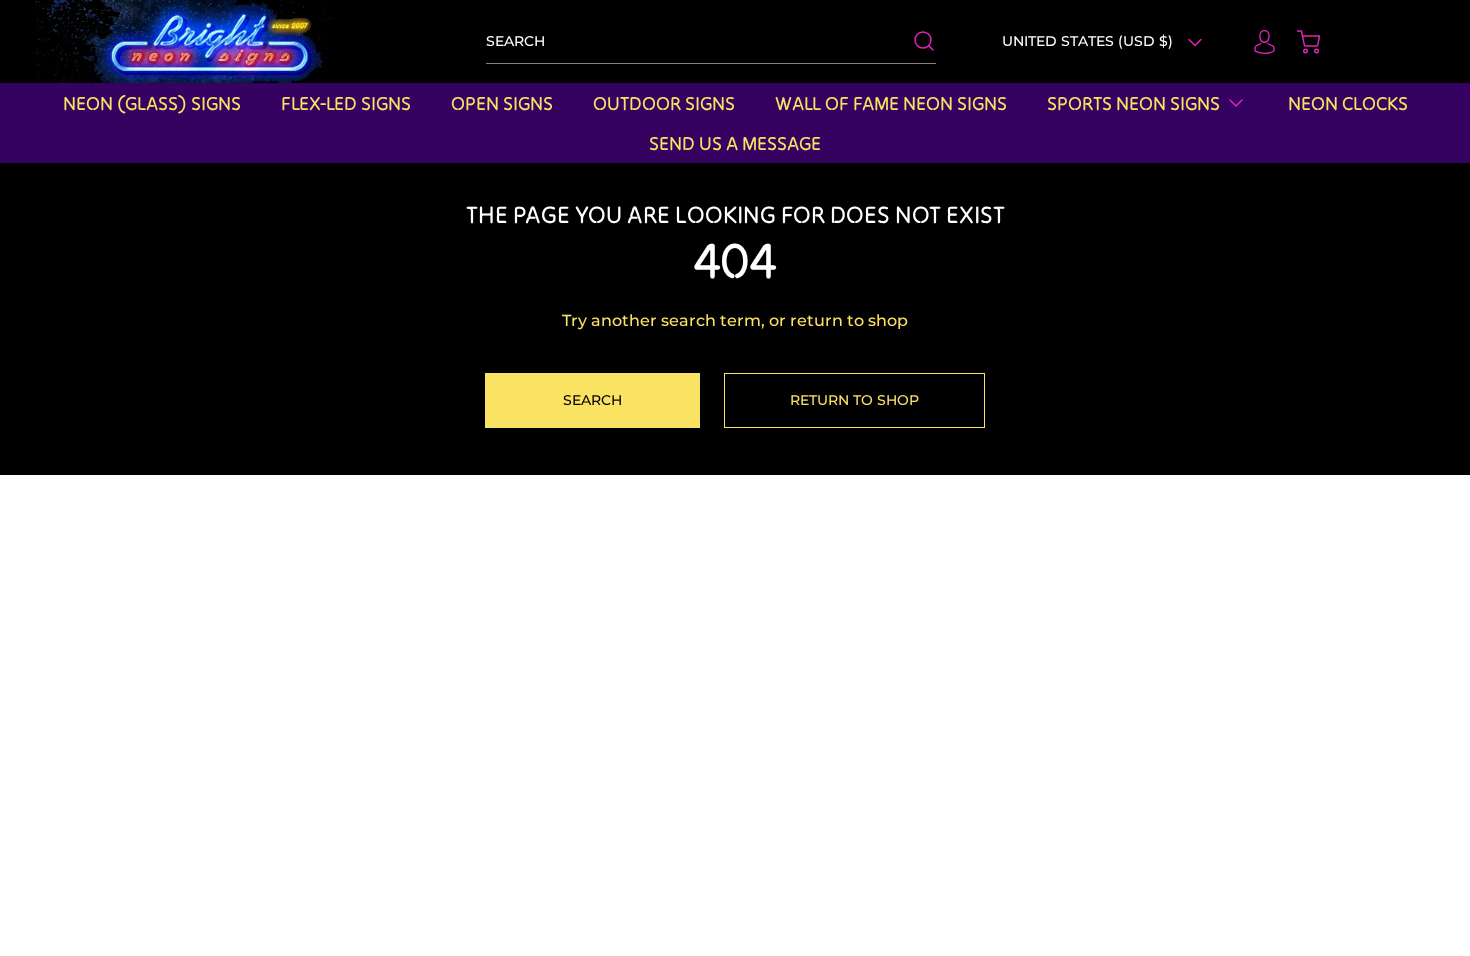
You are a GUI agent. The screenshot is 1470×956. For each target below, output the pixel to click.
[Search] (914, 41)
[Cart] (1299, 42)
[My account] (1255, 42)
